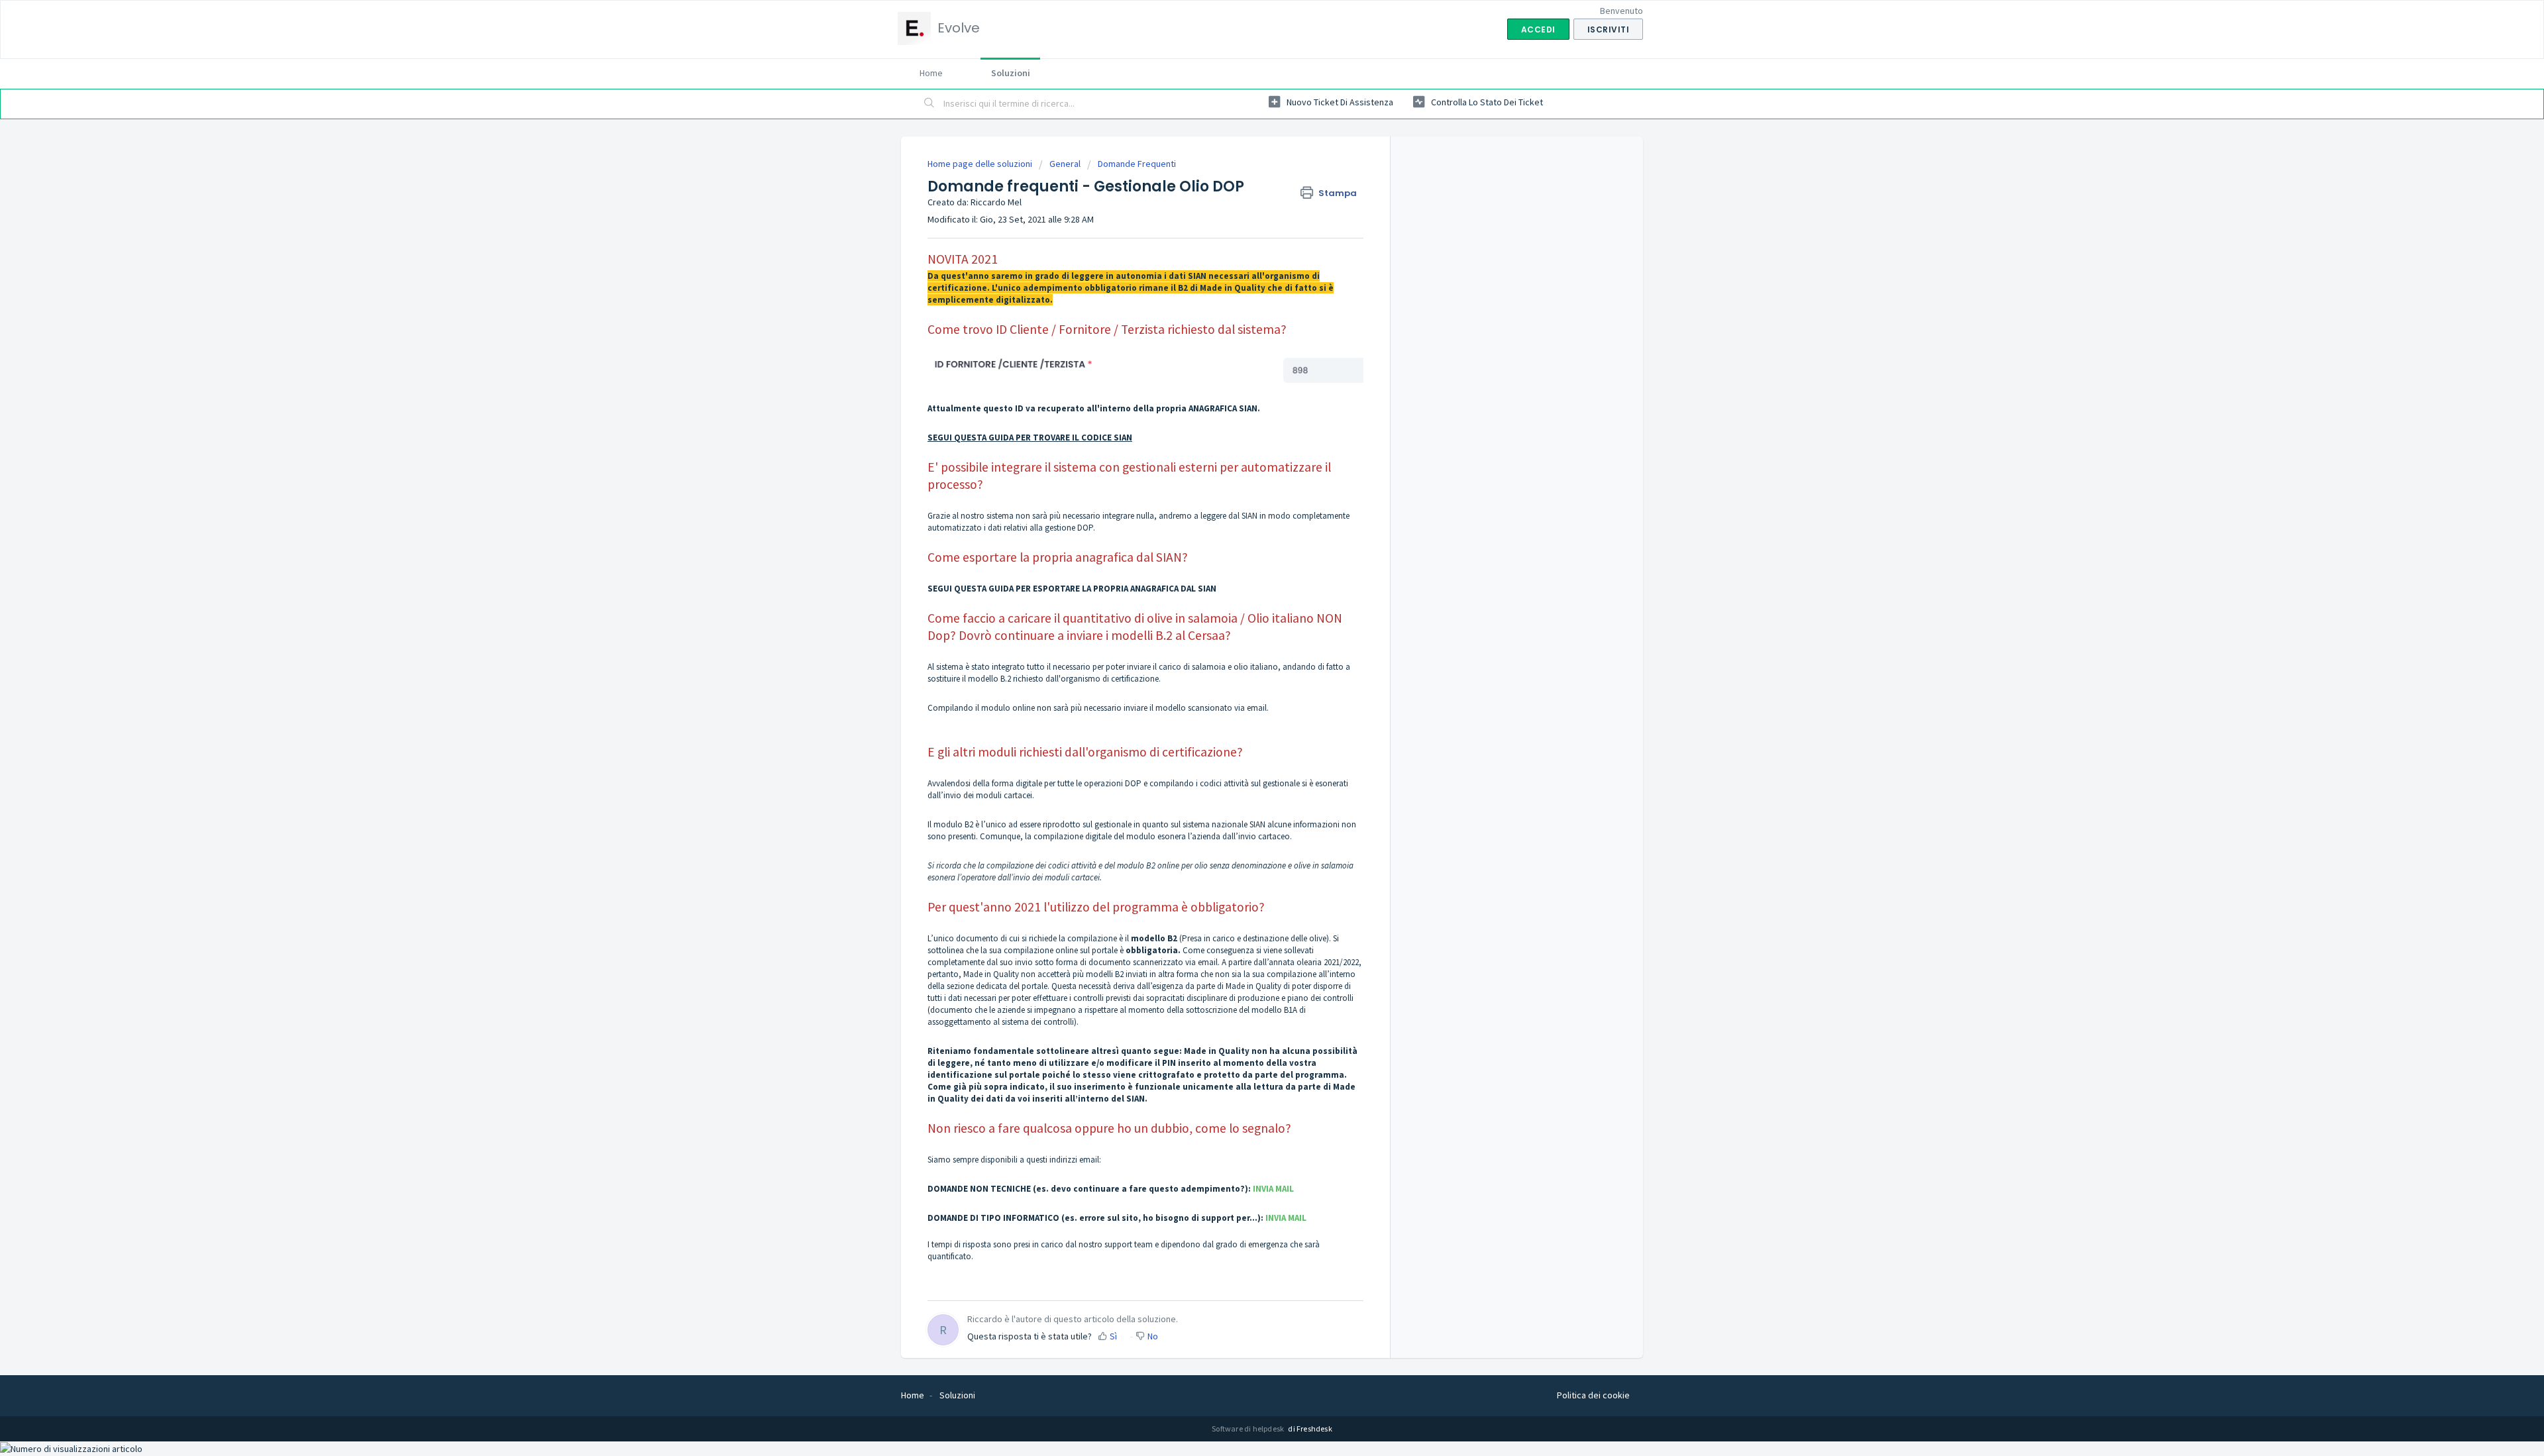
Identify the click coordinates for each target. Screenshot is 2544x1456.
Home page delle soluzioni (981, 164)
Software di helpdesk (1248, 1429)
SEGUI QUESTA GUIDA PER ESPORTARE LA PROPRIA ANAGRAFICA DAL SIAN (1072, 589)
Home (931, 73)
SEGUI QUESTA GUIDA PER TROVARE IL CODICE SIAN (1030, 438)
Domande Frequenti (1137, 164)
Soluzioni (1011, 73)
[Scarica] (1247, 568)
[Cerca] (929, 104)
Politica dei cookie (1593, 1395)
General (1065, 164)
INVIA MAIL (1273, 1189)
